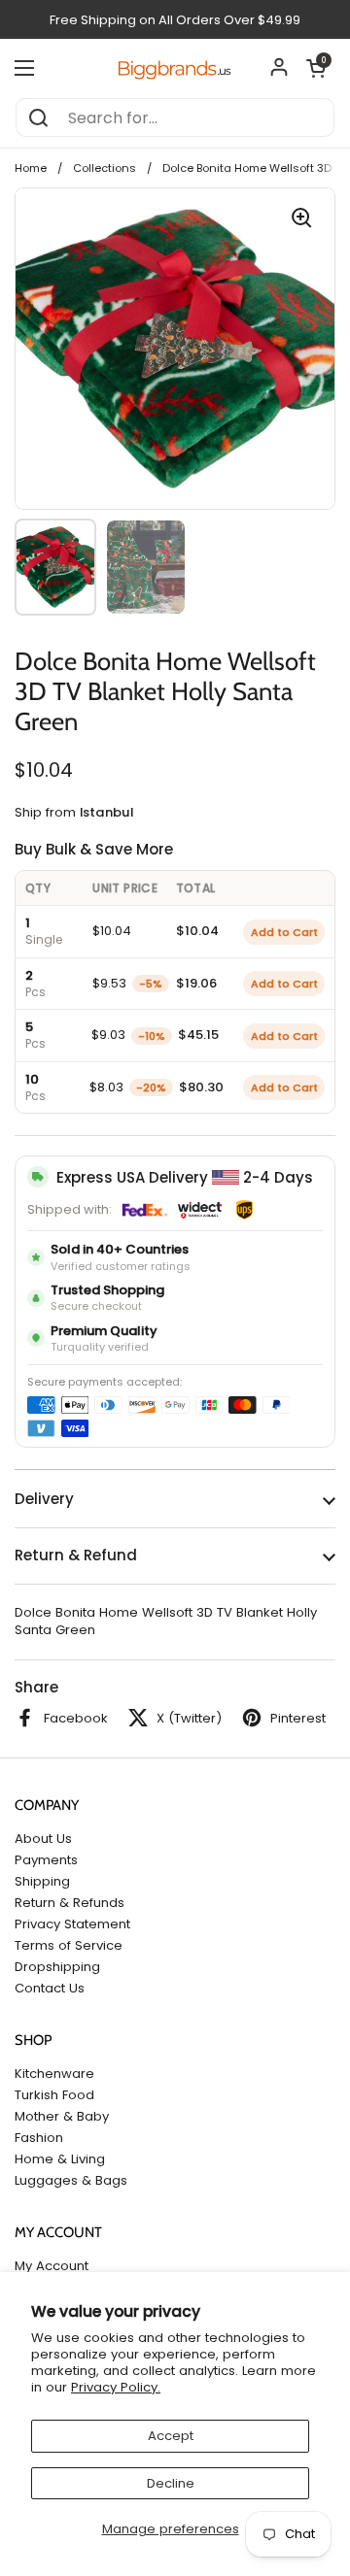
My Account (52, 2266)
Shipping (42, 1881)
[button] (316, 68)
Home (31, 168)
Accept (171, 2436)
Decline (171, 2483)
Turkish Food (54, 2095)
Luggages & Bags (71, 2180)
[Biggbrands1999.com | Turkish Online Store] (175, 67)
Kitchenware (54, 2074)
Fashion (39, 2138)
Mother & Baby (62, 2116)
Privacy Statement (72, 1924)
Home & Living (60, 2159)
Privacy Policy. (116, 2387)
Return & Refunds (70, 1903)
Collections (105, 168)
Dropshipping (57, 1967)
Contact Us (50, 1988)
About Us (43, 1839)
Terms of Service (69, 1945)
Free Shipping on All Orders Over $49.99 (175, 20)
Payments (46, 1860)
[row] (175, 931)
